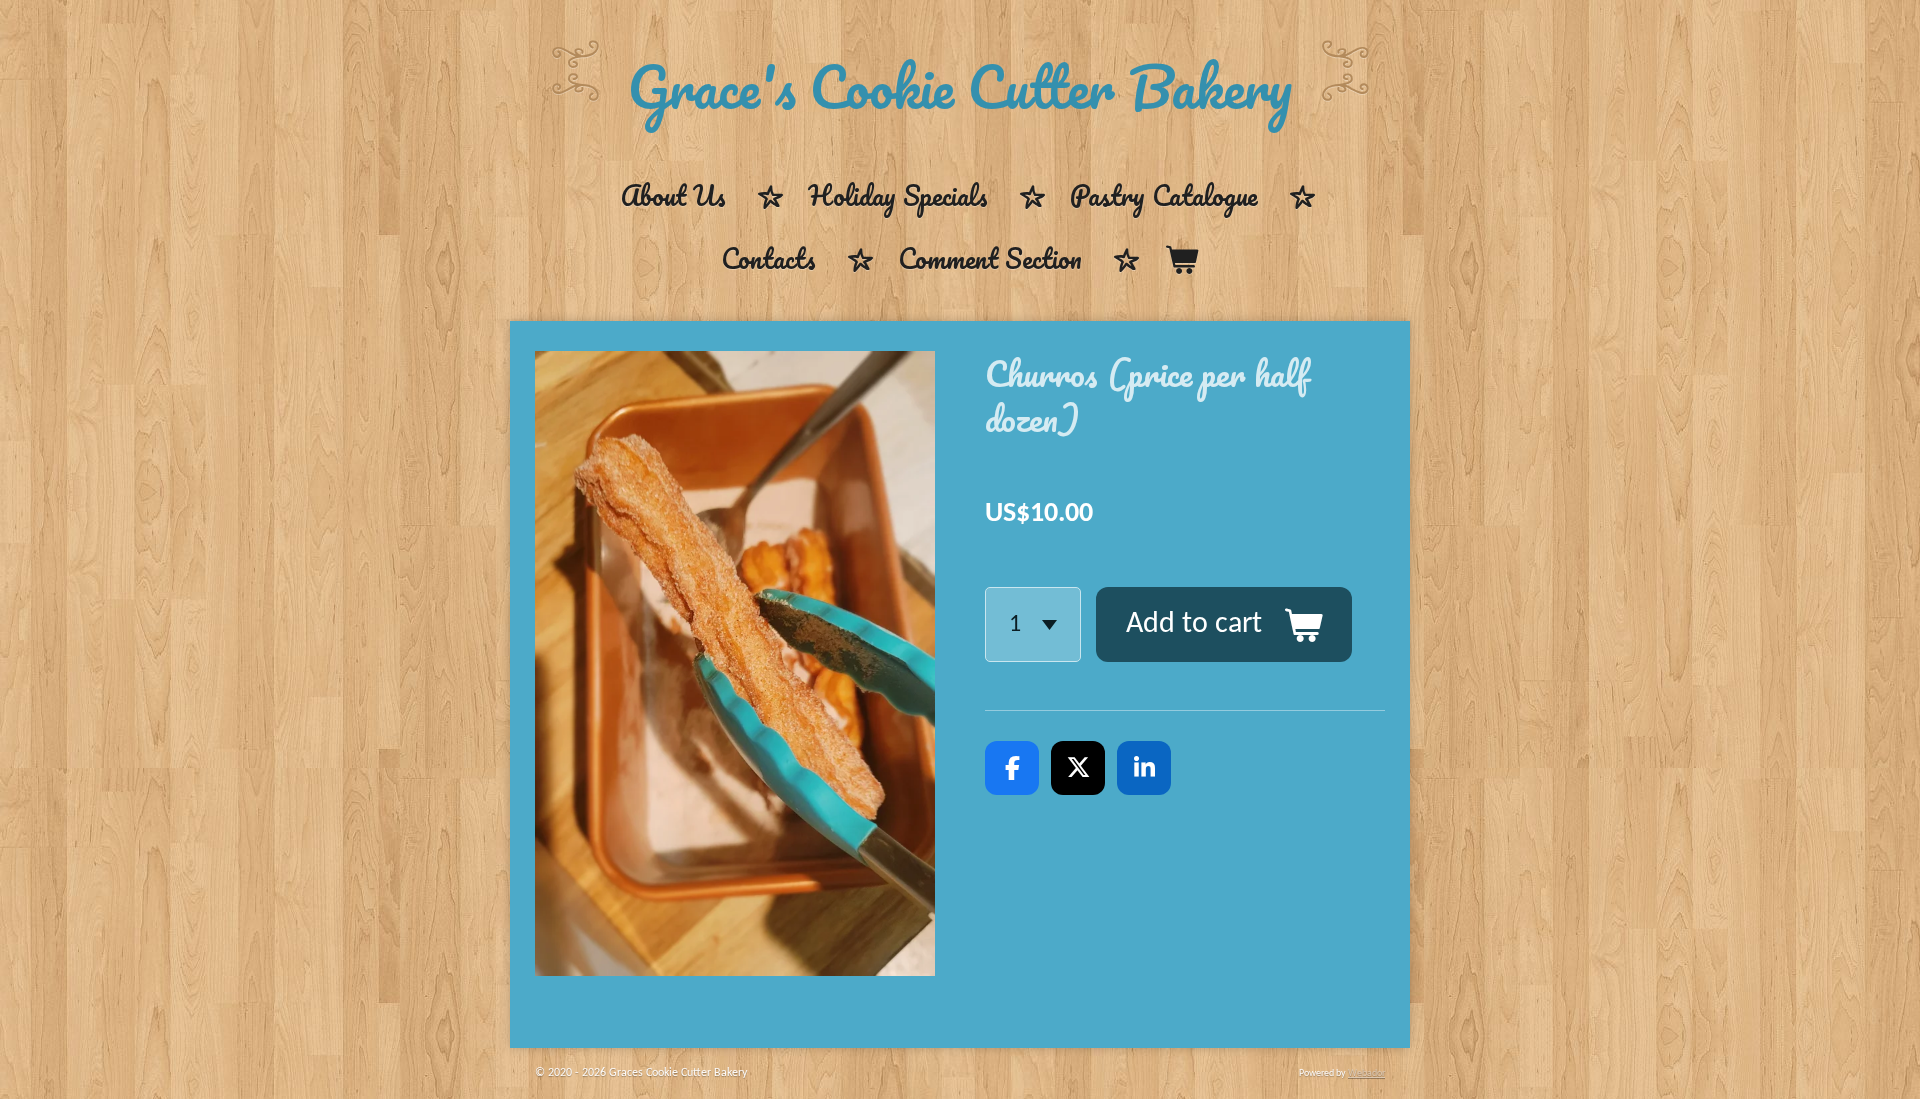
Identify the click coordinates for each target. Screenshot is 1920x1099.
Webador (1366, 1073)
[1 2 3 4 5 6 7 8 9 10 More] (1033, 624)
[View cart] (1181, 259)
